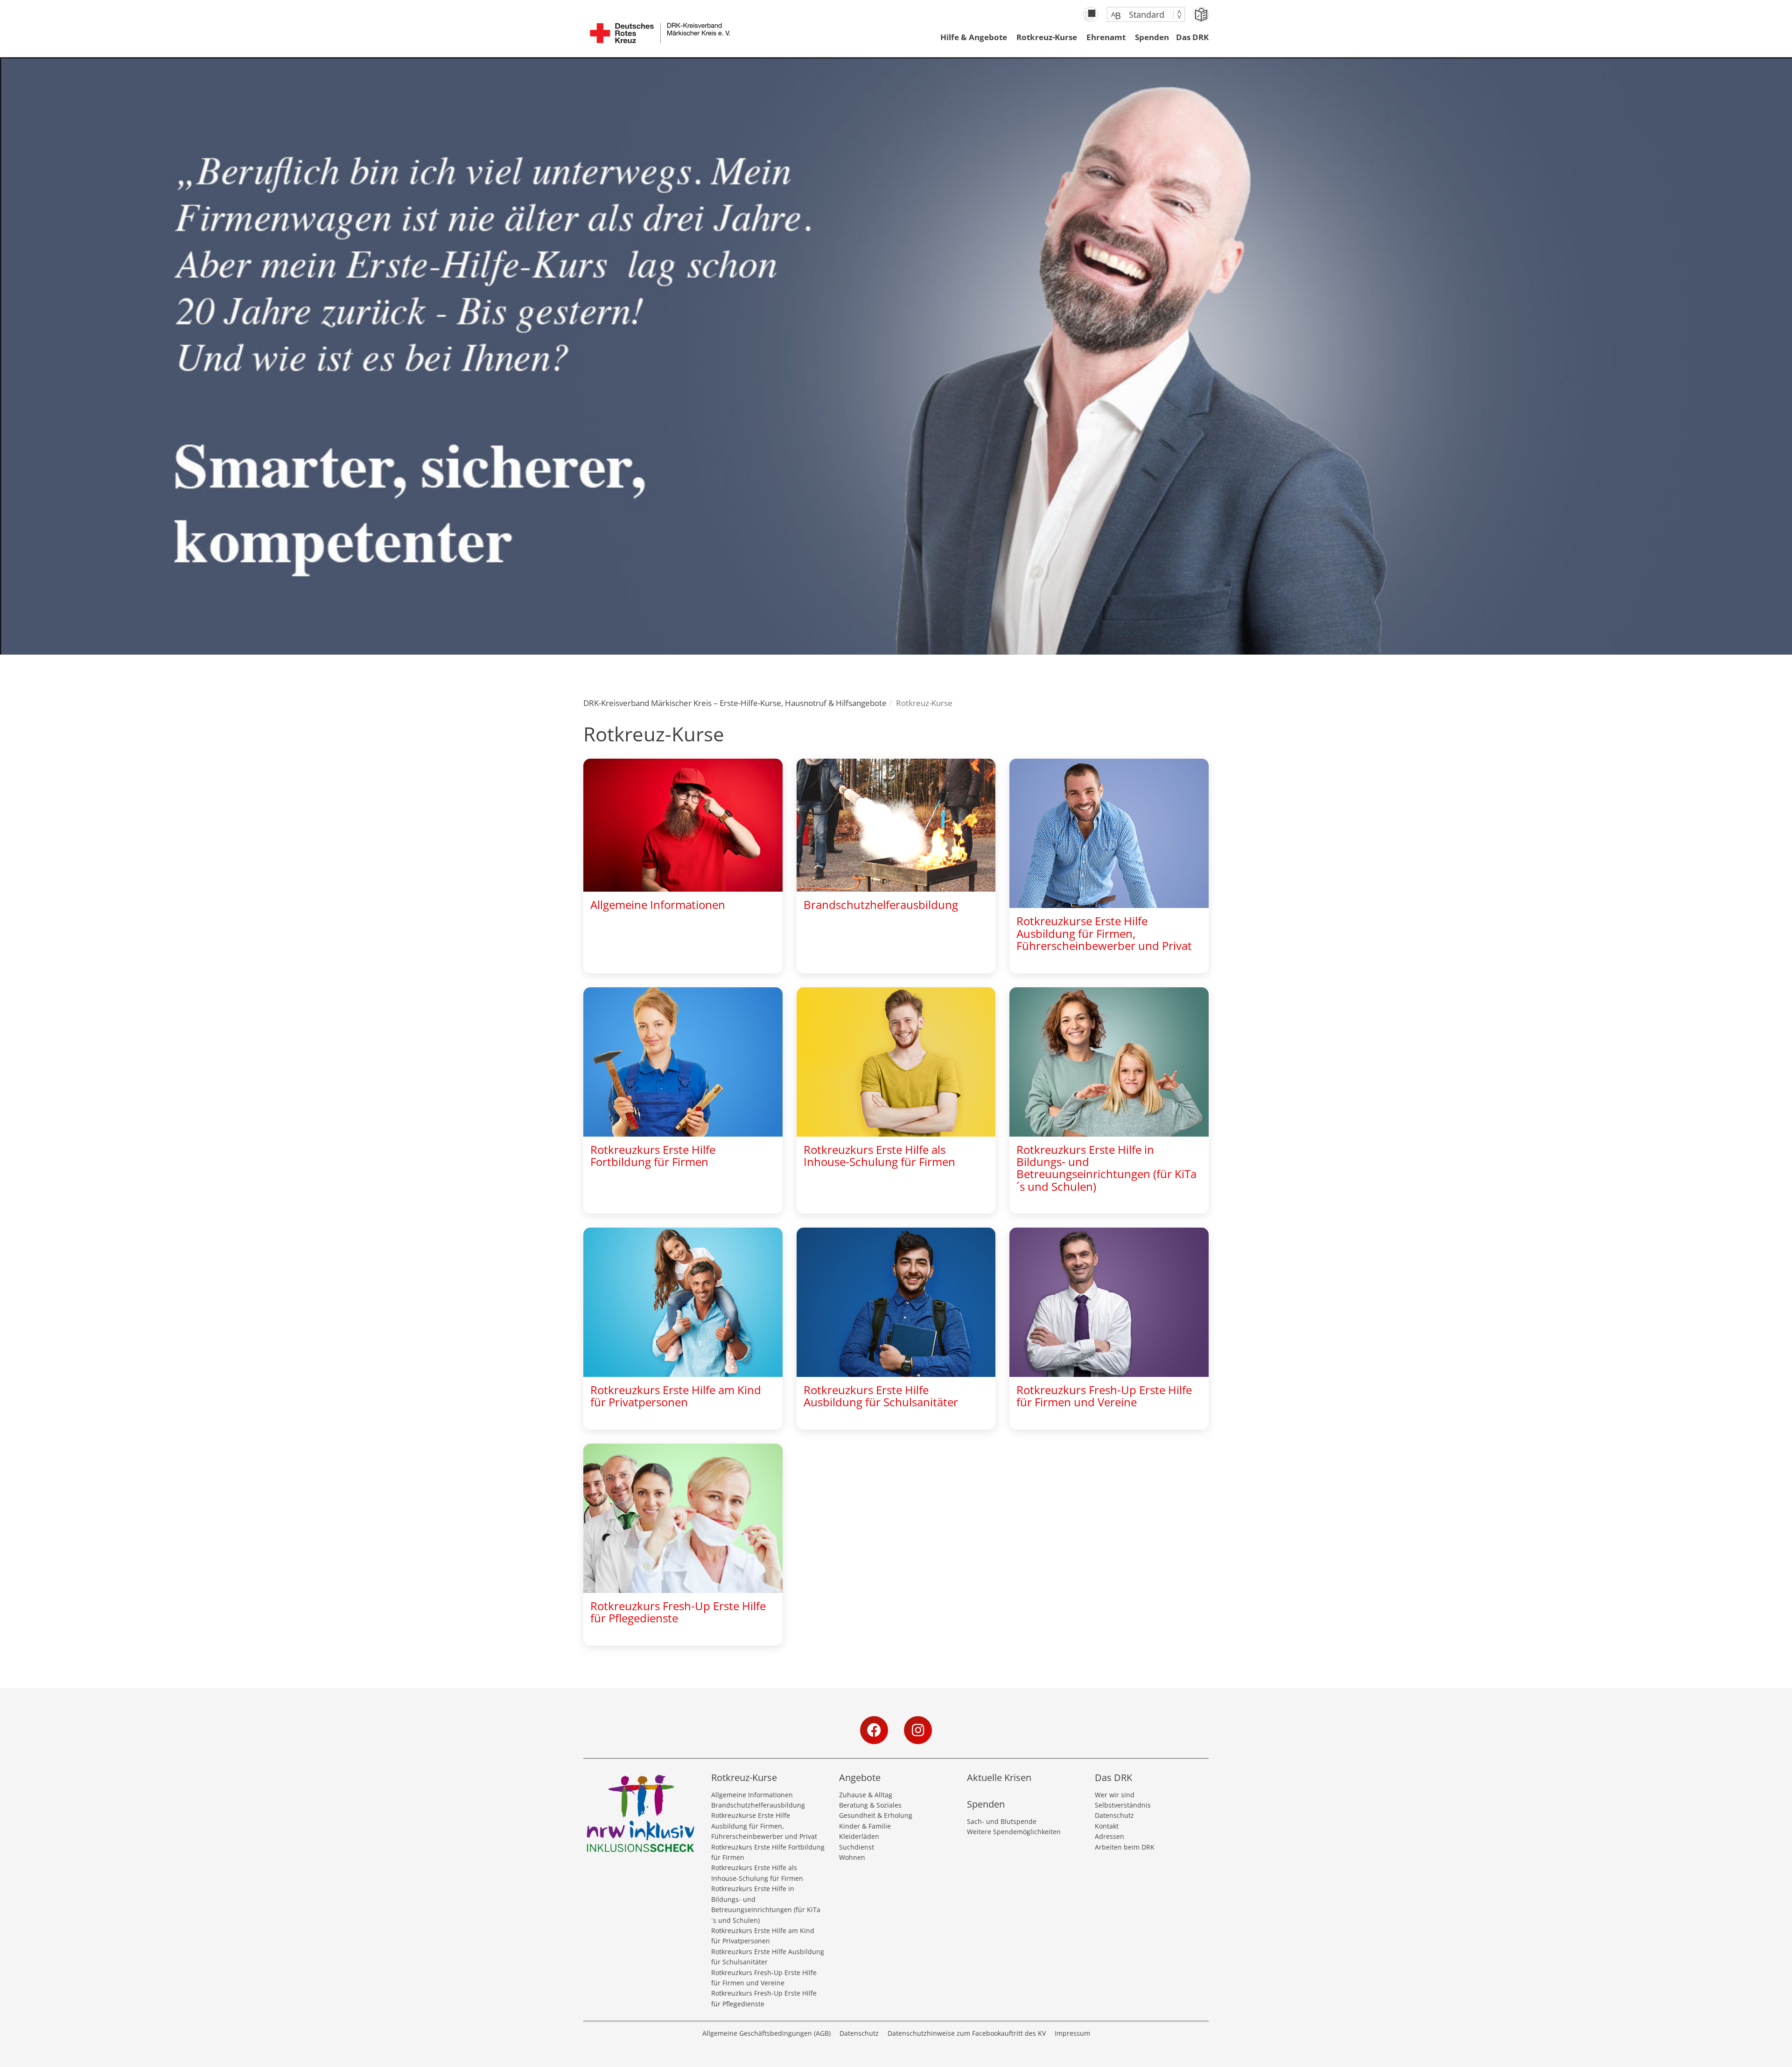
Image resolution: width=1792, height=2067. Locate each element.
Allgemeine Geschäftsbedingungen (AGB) (766, 2033)
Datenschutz (1114, 1815)
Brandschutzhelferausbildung (758, 1805)
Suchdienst (857, 1847)
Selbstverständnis (1123, 1805)
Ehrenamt (1106, 37)
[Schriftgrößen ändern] (1141, 14)
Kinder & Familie (865, 1826)
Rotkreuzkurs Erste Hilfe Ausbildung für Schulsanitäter (768, 1957)
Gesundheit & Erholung (876, 1815)
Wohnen (852, 1857)
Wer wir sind (1115, 1795)
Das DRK (1192, 37)
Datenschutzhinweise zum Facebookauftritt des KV (967, 2033)
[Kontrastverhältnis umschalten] (1091, 14)
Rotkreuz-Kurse (1047, 37)
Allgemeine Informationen (752, 1795)
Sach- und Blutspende (1002, 1821)
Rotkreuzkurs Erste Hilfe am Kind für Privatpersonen (763, 1936)
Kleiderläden (859, 1836)
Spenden (1152, 37)
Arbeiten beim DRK (1125, 1847)
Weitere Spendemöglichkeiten (1014, 1832)
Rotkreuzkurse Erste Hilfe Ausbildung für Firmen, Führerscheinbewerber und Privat (764, 1826)
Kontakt (1107, 1826)
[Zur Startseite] (660, 38)
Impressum (1072, 2033)
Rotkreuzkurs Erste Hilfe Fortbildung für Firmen (768, 1852)
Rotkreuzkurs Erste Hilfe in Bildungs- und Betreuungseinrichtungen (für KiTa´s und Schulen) (766, 1904)
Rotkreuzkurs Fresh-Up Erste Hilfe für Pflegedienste (764, 1998)
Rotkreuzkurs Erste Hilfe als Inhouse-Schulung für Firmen (757, 1873)
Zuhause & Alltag (866, 1795)
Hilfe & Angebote (974, 37)
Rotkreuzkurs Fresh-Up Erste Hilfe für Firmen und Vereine (764, 1978)
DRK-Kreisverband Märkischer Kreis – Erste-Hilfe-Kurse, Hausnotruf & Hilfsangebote (735, 703)
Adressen (1109, 1836)
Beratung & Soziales (870, 1805)
